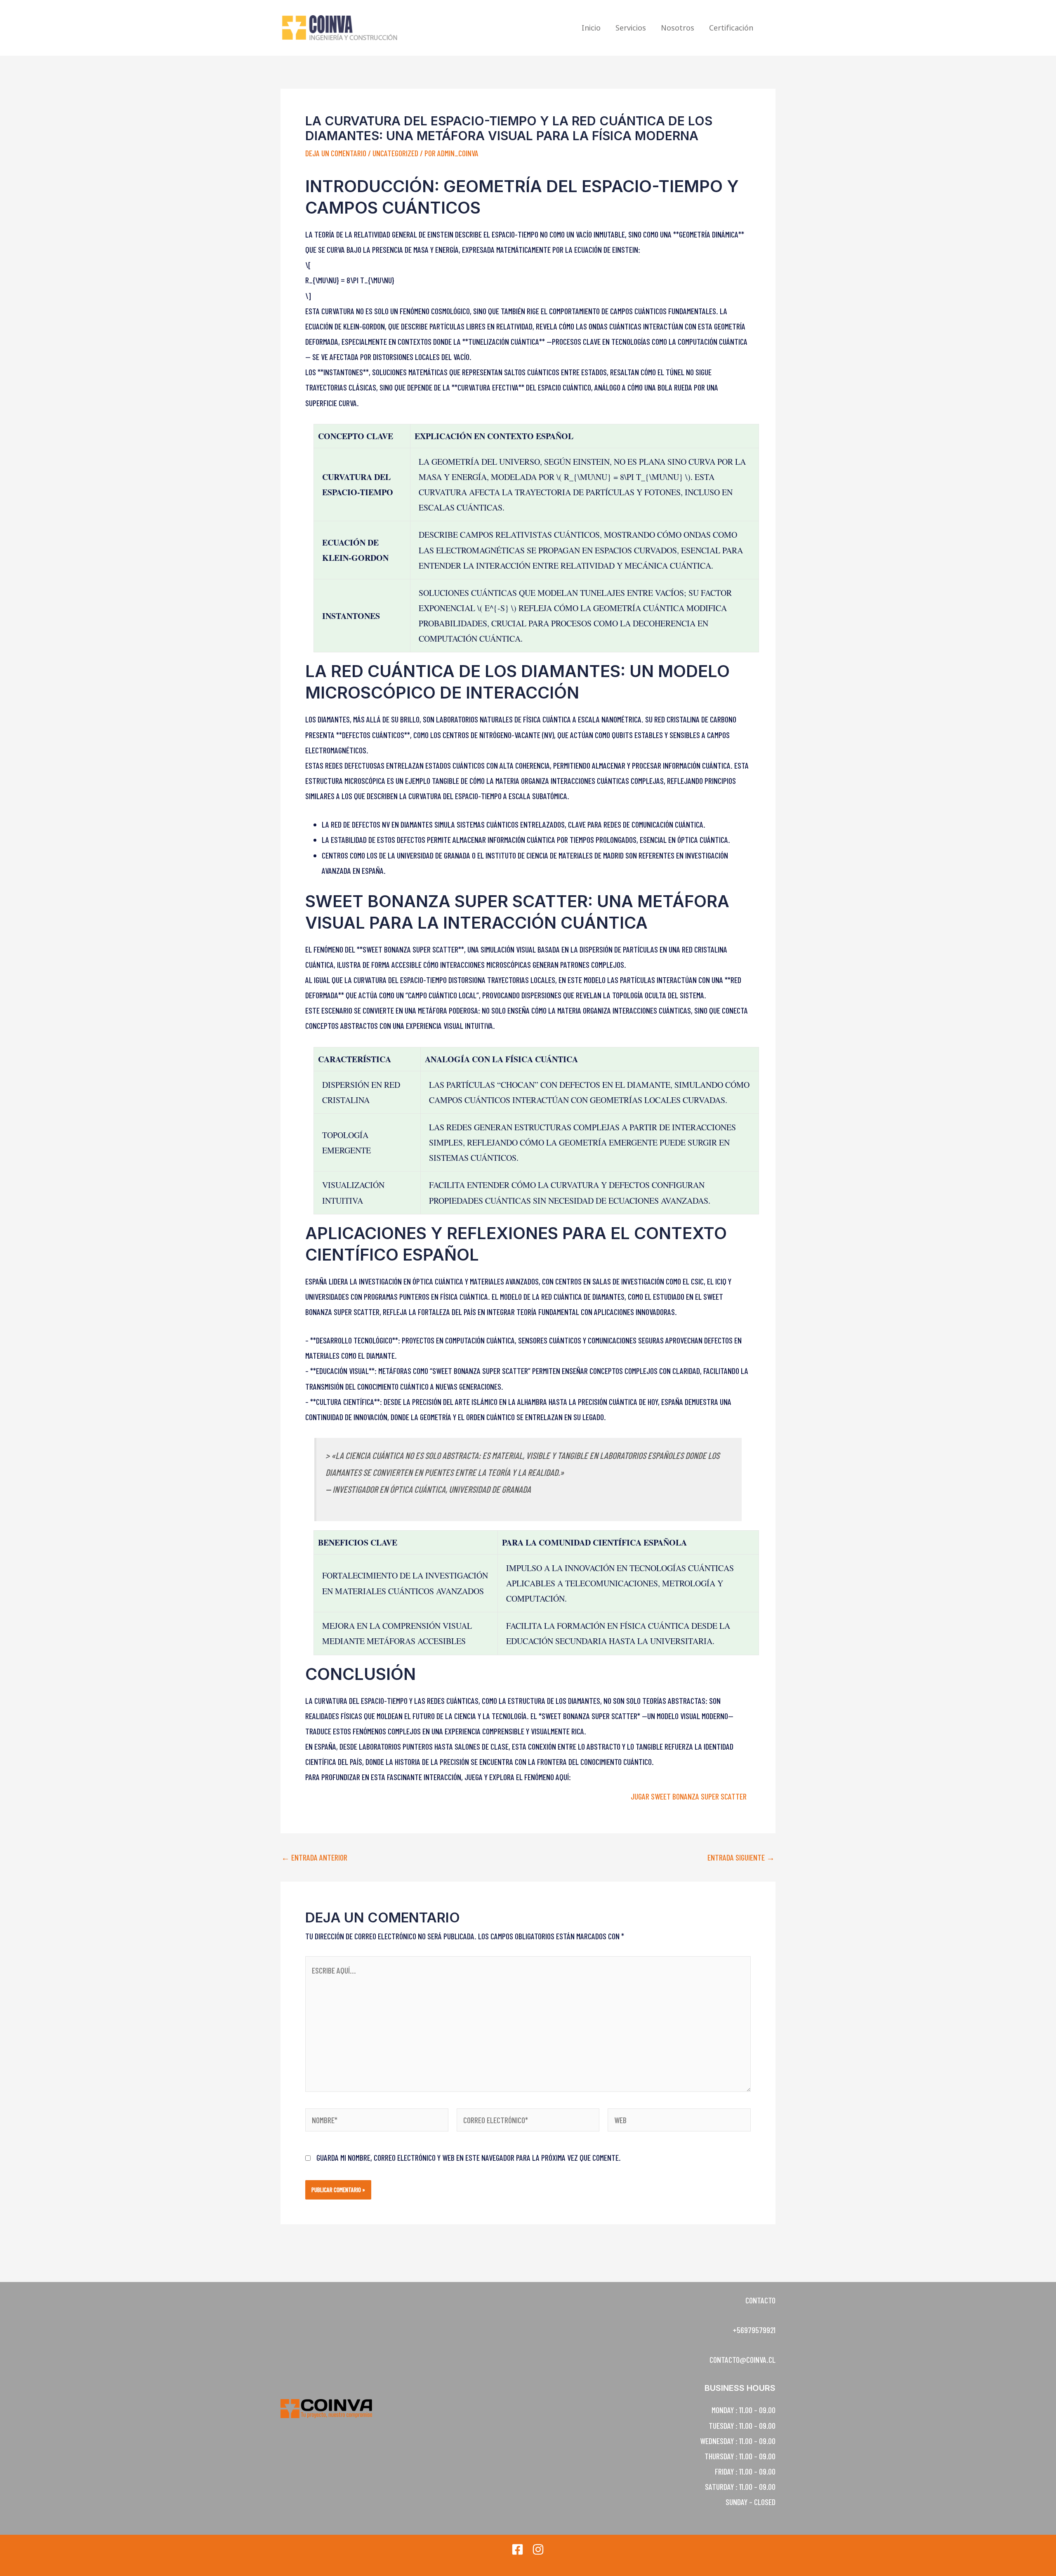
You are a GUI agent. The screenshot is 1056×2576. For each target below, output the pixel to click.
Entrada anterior (314, 1857)
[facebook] (517, 2549)
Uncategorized (395, 153)
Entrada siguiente (741, 1857)
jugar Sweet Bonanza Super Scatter (689, 1796)
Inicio (591, 28)
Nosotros (678, 28)
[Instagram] (538, 2549)
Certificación (731, 28)
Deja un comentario (336, 153)
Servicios (631, 28)
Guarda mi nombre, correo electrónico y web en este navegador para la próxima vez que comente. (469, 2157)
